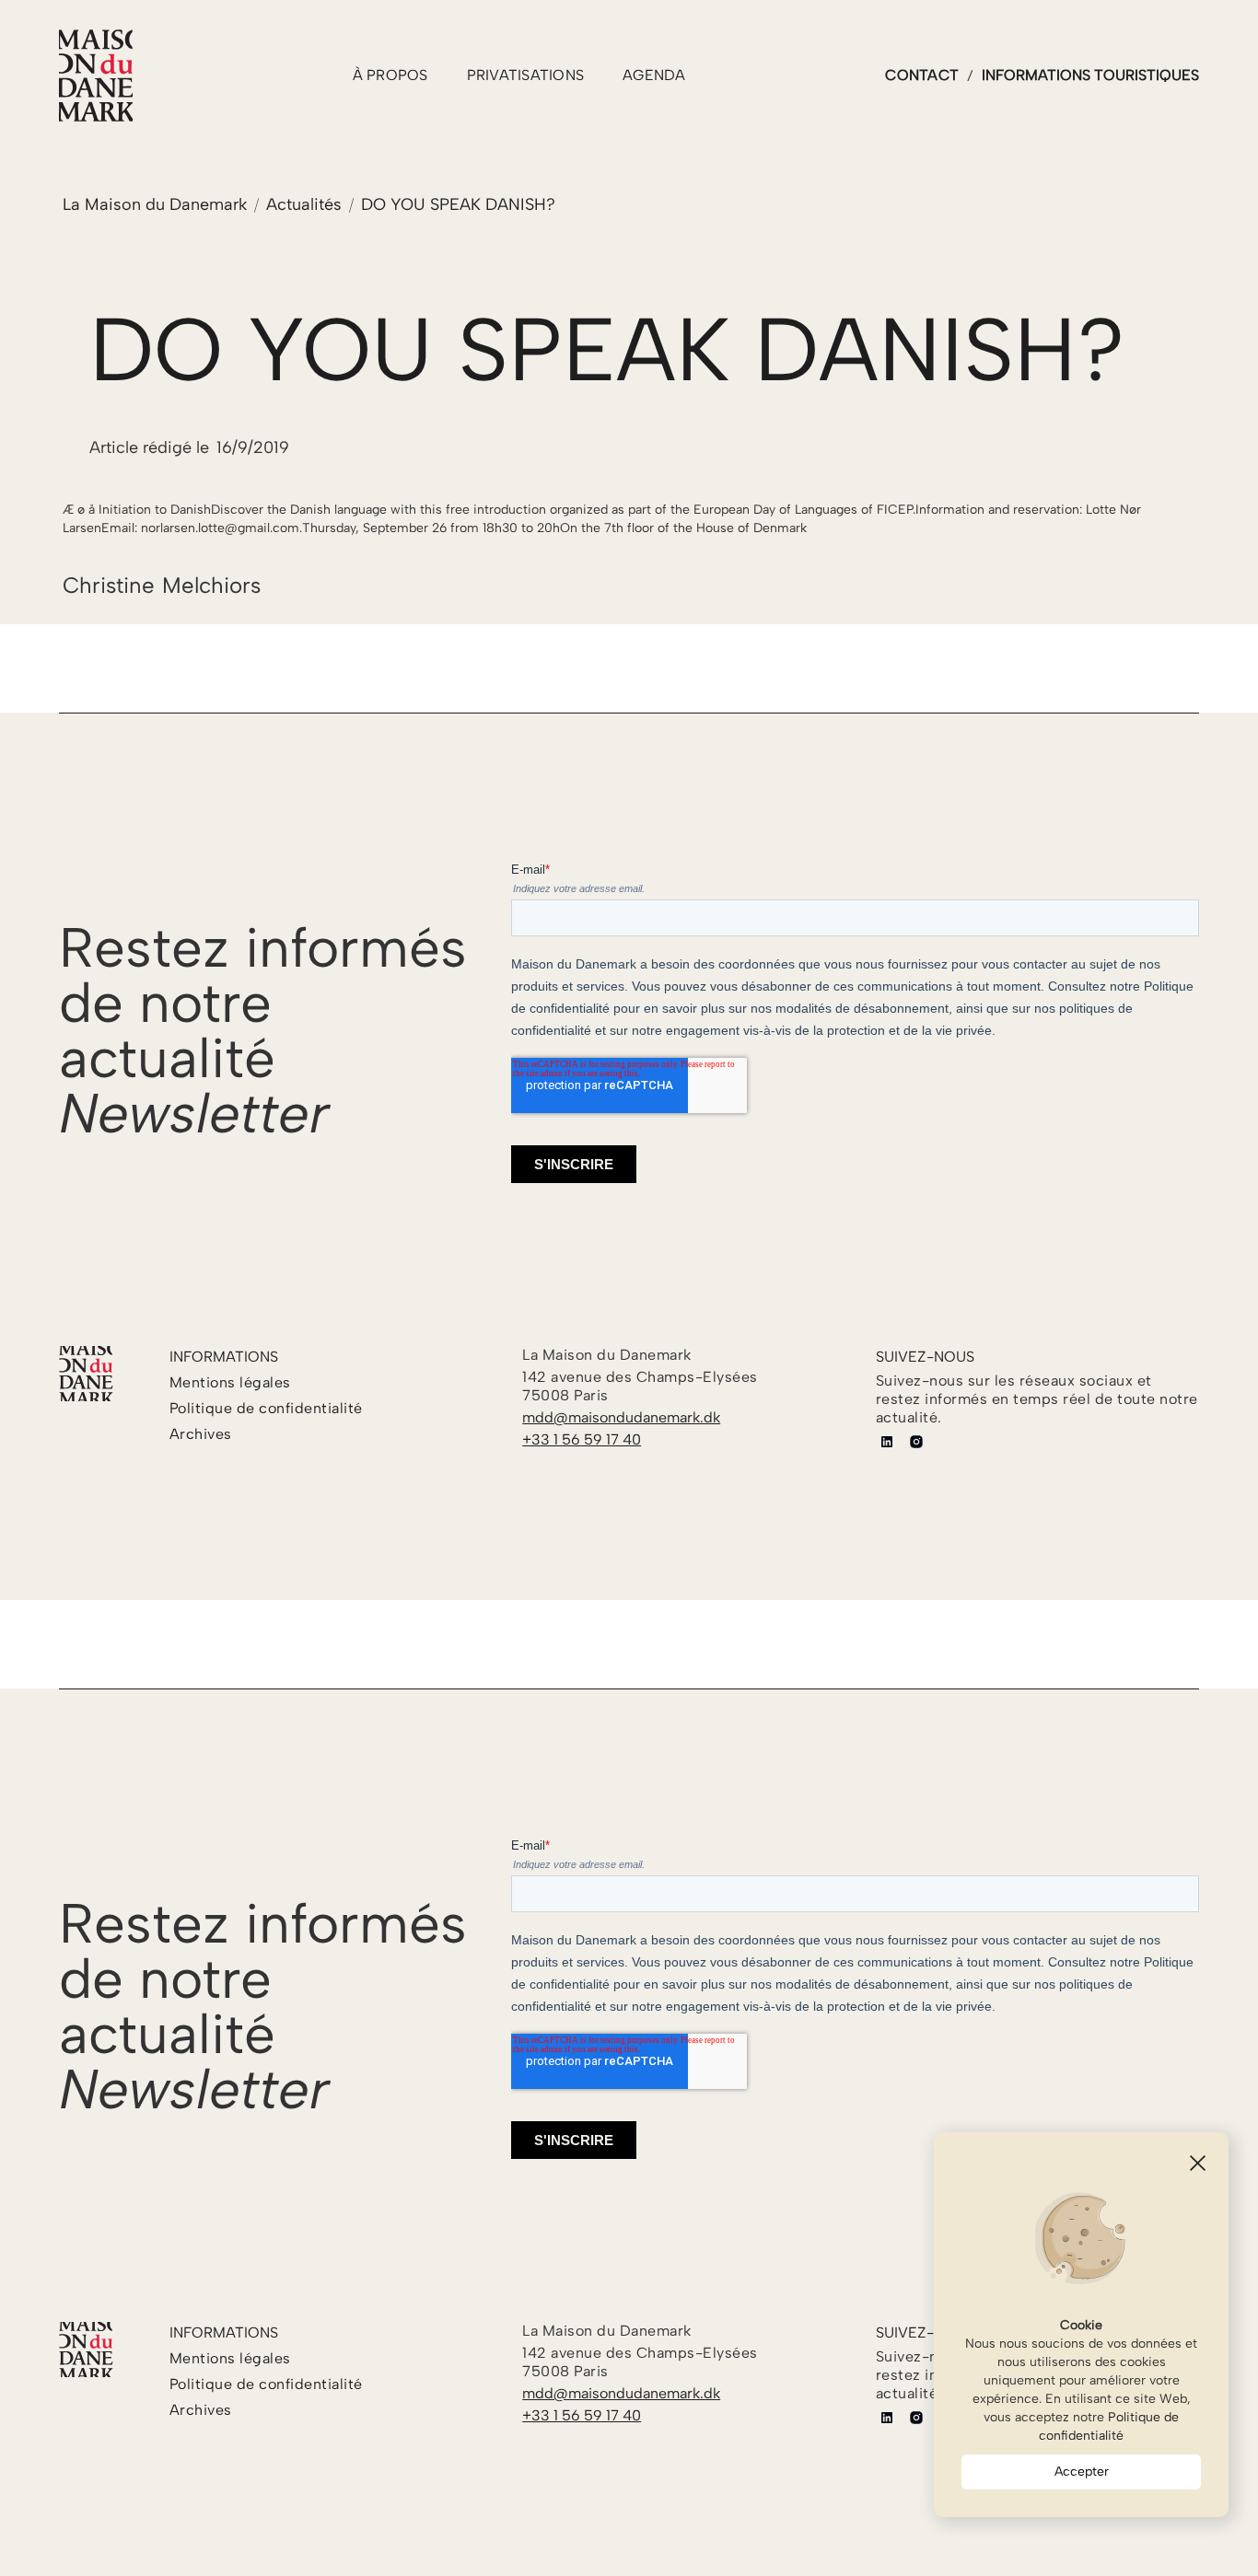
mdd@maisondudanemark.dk (621, 1417)
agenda (654, 75)
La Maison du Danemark (155, 204)
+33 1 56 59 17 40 (582, 1439)
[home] (96, 75)
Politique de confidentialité (1109, 2426)
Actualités (304, 204)
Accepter (1082, 2472)
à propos (390, 75)
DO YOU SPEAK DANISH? (458, 204)
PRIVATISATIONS (526, 75)
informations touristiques (1090, 75)
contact (922, 75)
